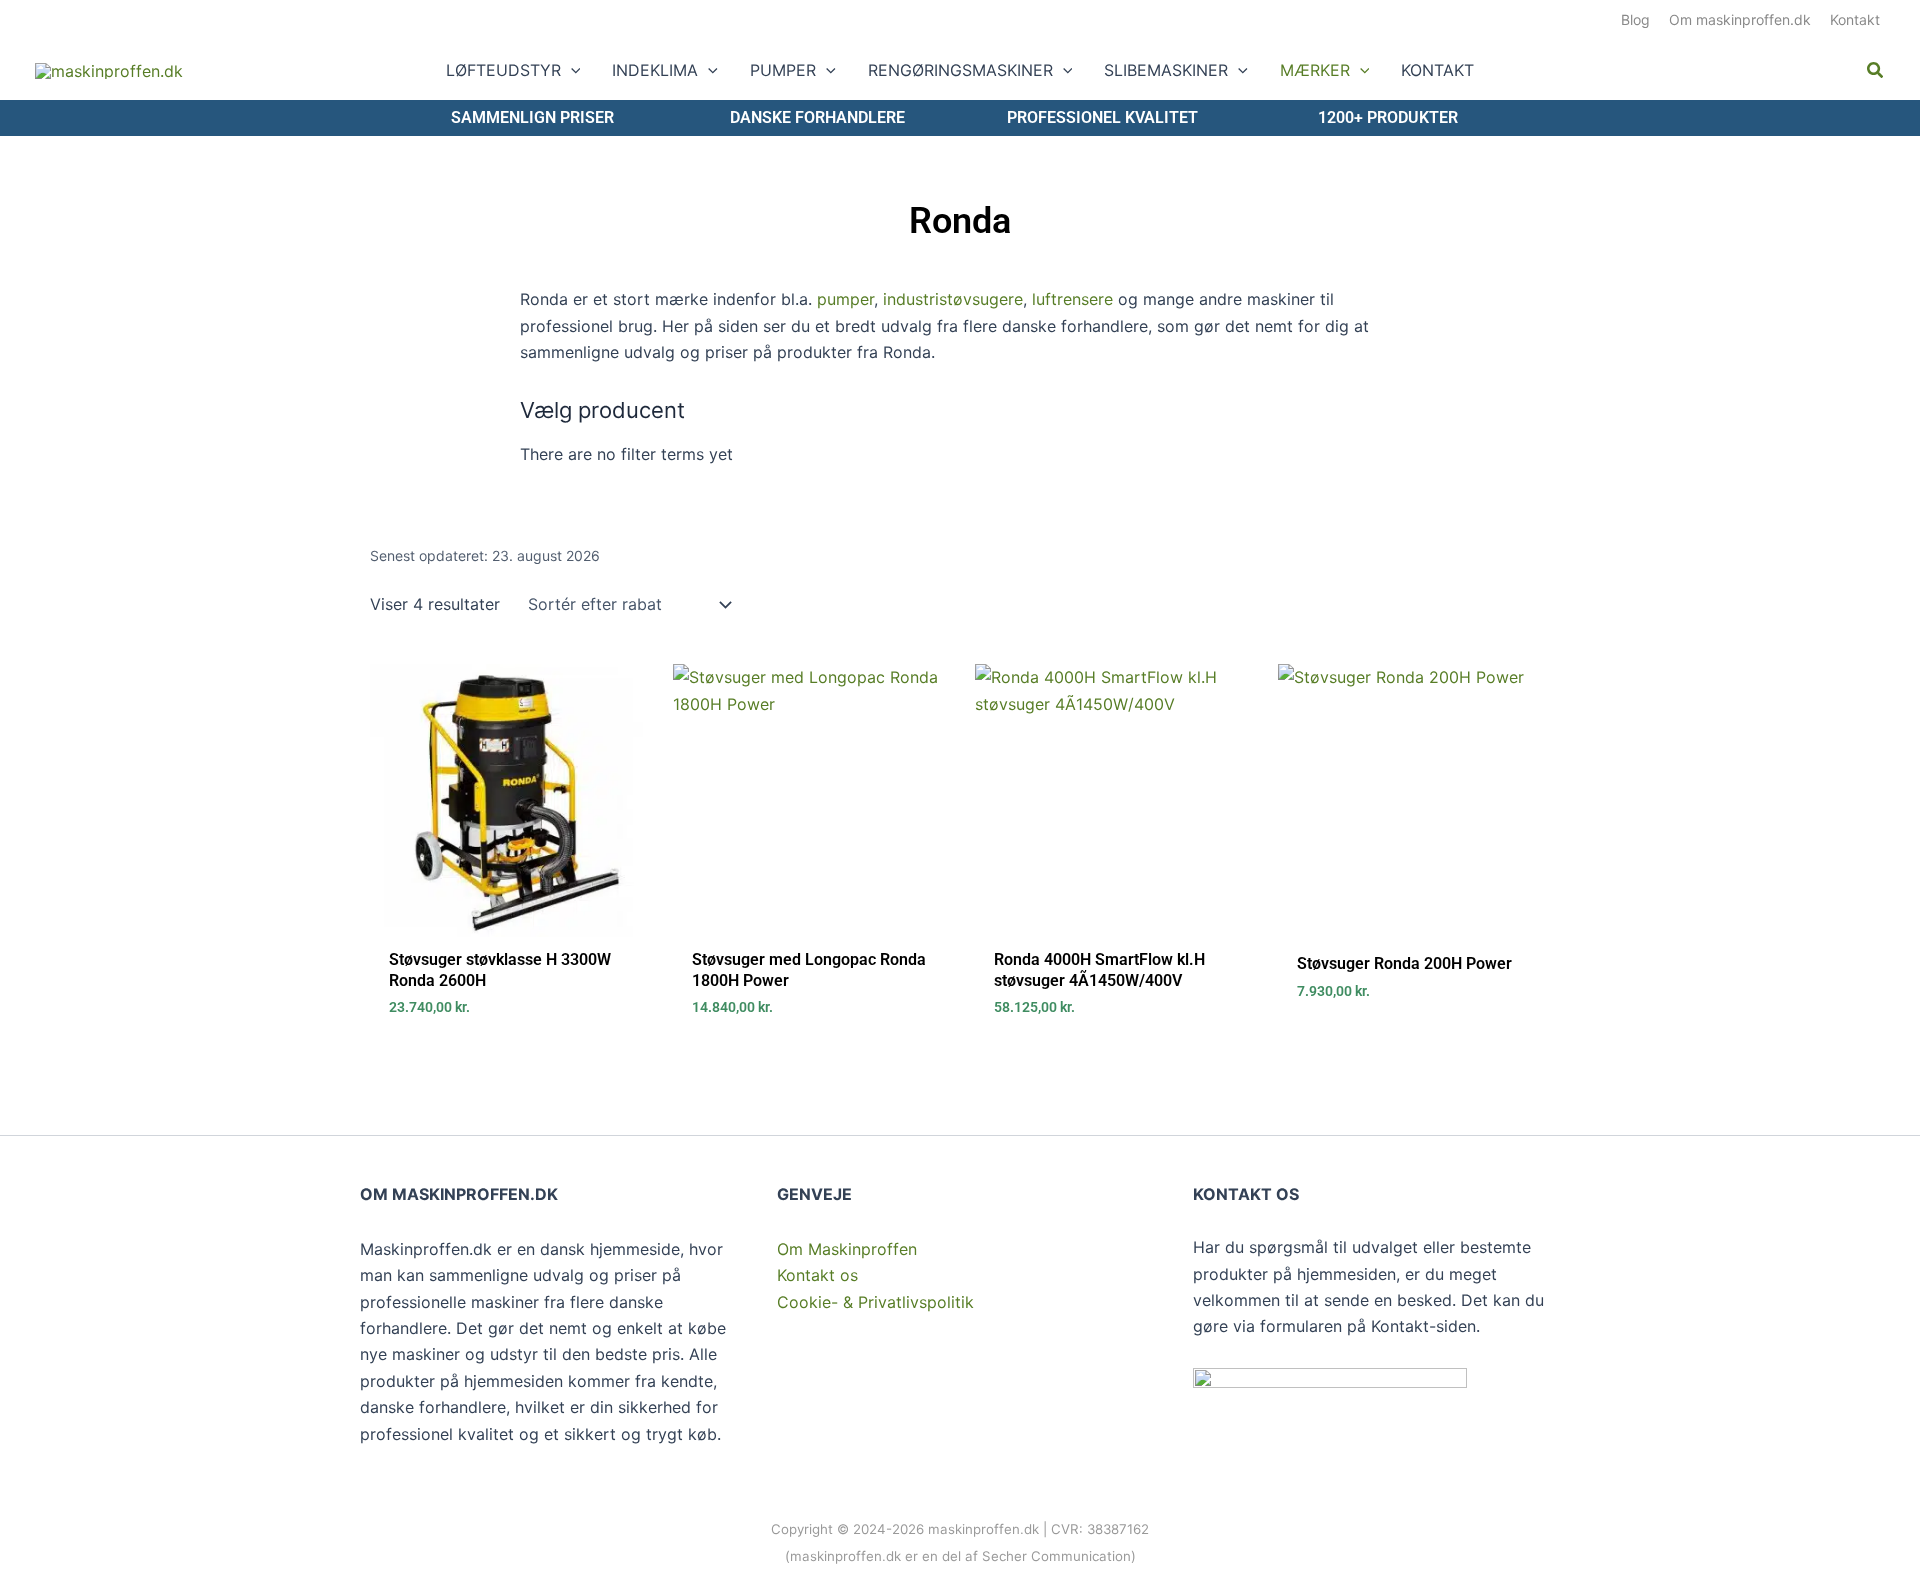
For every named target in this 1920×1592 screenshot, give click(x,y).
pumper (845, 299)
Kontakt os (817, 1275)
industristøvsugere (953, 299)
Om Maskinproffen (847, 1249)
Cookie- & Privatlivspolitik (875, 1302)
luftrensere (1072, 299)
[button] (571, 70)
